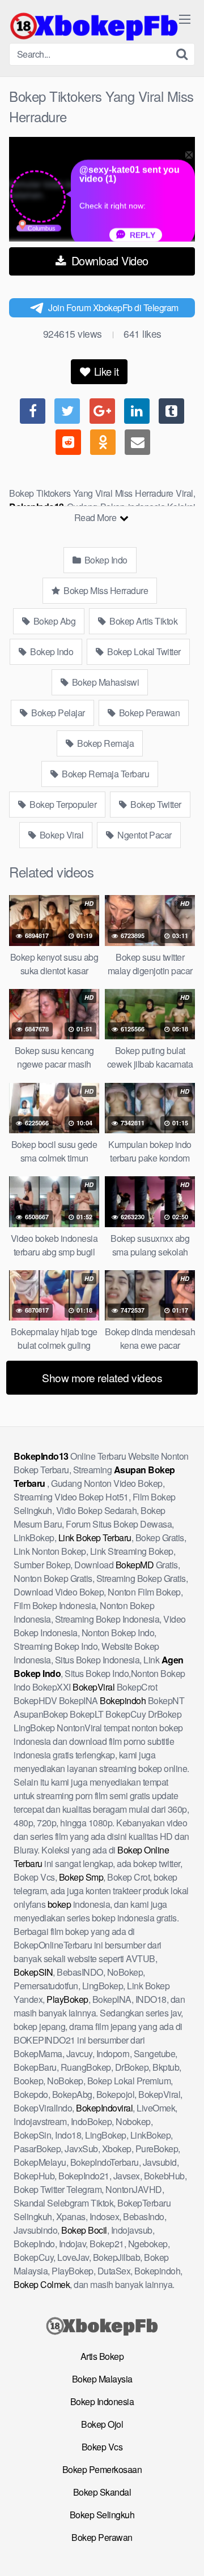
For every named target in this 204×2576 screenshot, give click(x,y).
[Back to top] (184, 2551)
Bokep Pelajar (57, 713)
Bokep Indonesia (102, 2401)
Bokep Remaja (105, 743)
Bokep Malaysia (102, 2379)
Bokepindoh (123, 1700)
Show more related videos (102, 1377)
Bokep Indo (105, 560)
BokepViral (93, 1687)
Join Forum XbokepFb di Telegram (113, 308)
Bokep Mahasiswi (104, 682)
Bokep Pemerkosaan (102, 2469)
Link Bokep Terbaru (95, 1538)
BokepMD (135, 1565)
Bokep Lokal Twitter (143, 651)
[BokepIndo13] (94, 26)
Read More (96, 517)
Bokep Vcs (102, 2447)
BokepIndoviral (104, 2108)
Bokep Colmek (42, 2284)
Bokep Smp (81, 1877)
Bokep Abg (53, 621)
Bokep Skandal (102, 2492)
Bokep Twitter (155, 804)
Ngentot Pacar (144, 835)
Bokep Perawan (148, 713)
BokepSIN (33, 1972)
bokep (59, 1904)
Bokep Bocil (84, 2230)
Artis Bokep (102, 2356)
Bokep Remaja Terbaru (105, 774)
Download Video (108, 261)
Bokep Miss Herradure (105, 590)
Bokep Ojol (102, 2424)
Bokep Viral (60, 835)
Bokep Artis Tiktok (143, 621)
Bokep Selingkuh (102, 2515)
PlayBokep (67, 1999)
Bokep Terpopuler (62, 804)
